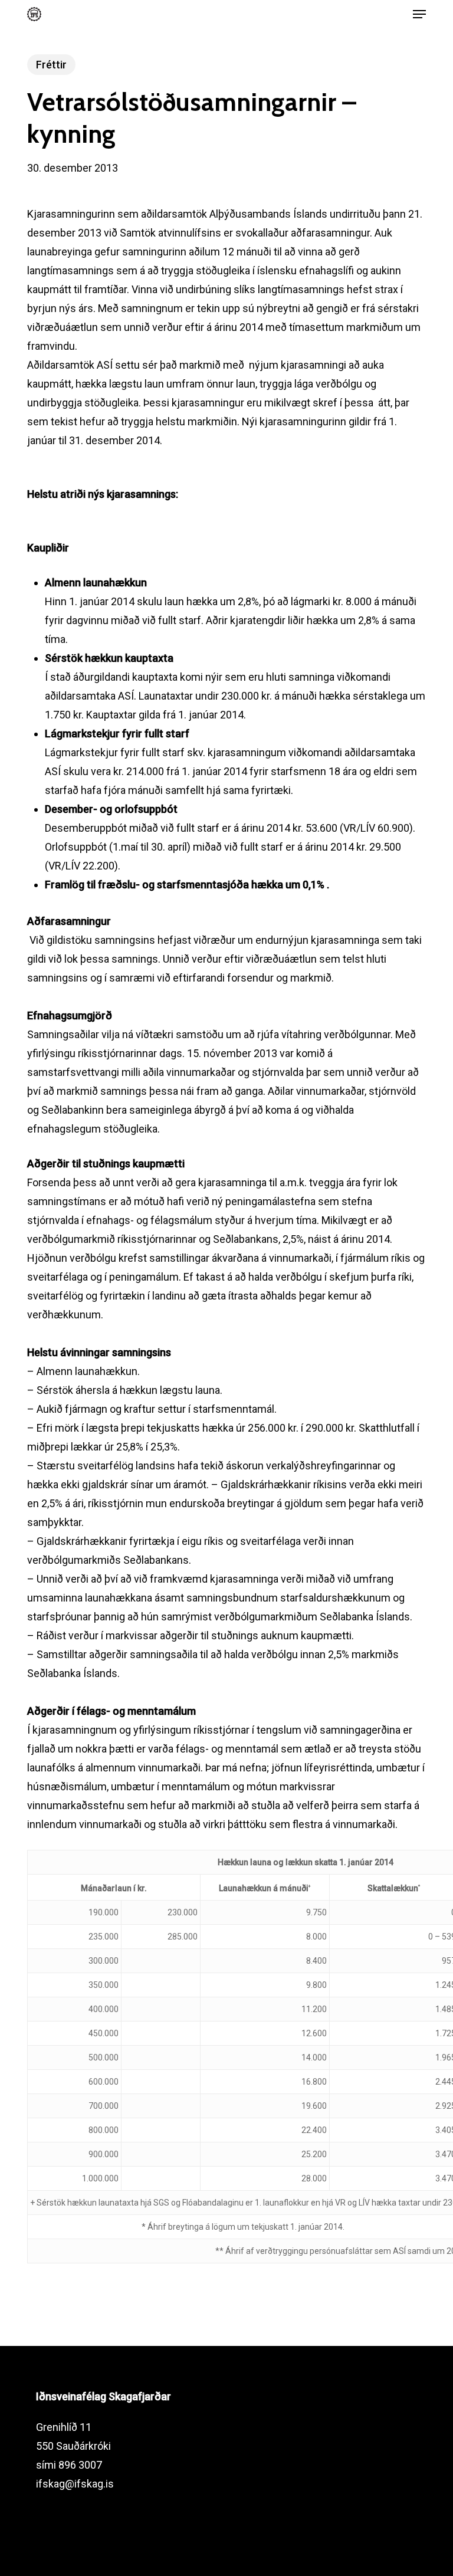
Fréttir (51, 65)
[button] (419, 14)
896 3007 (80, 2465)
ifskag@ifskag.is (75, 2484)
